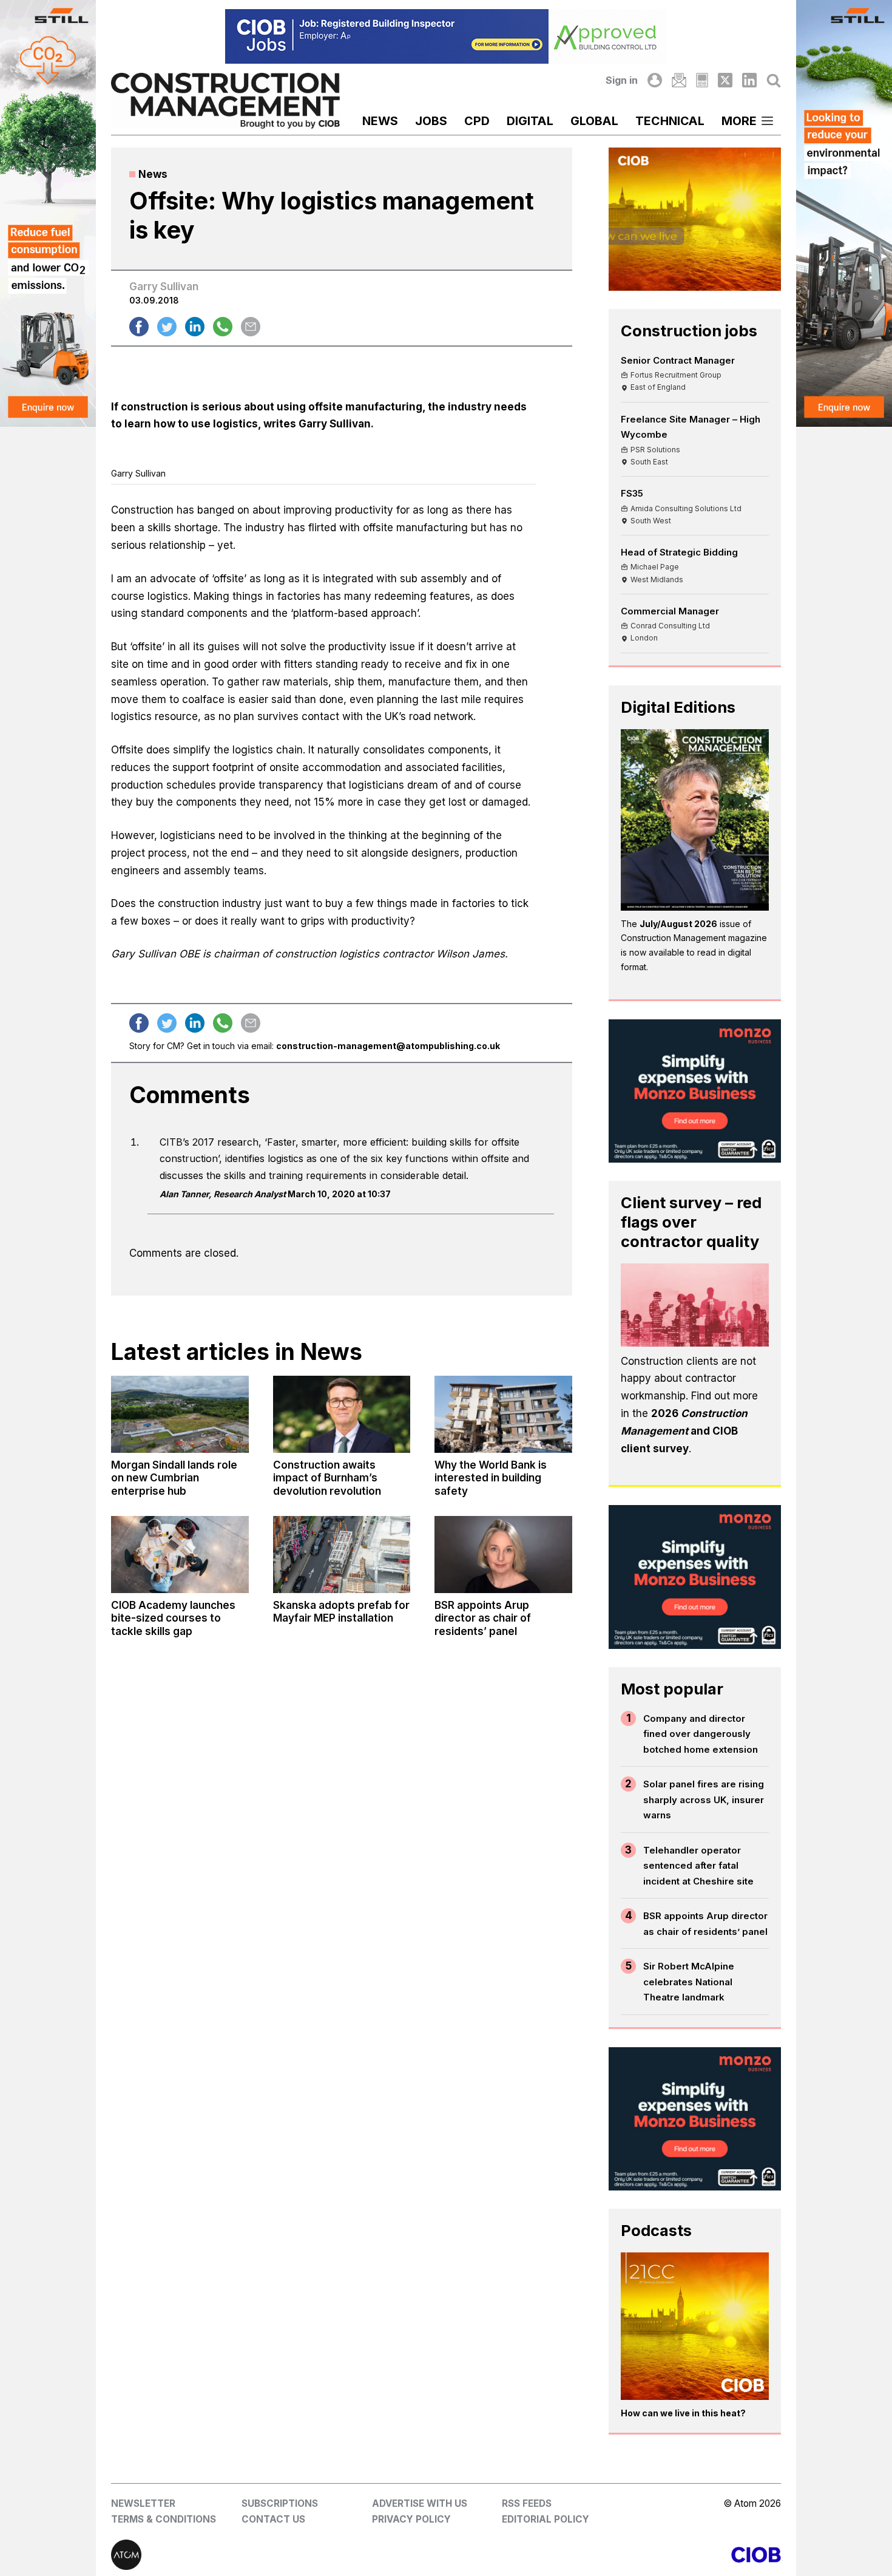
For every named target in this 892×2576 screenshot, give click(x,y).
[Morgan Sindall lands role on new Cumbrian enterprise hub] (180, 1414)
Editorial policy (546, 2519)
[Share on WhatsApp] (223, 327)
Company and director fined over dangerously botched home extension (701, 1734)
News (380, 121)
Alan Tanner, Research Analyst (223, 1194)
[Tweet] (167, 327)
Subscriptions (280, 2503)
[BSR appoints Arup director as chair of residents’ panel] (503, 1555)
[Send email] (251, 327)
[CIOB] (613, 2555)
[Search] (774, 80)
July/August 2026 (678, 924)
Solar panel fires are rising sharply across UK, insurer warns (704, 1799)
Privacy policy (411, 2519)
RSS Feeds (527, 2503)
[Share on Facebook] (139, 327)
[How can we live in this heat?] (695, 2326)
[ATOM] (279, 2555)
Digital (530, 121)
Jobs (431, 121)
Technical (670, 121)
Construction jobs (689, 331)
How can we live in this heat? (683, 2413)
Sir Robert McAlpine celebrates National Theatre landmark (689, 1982)
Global (594, 121)
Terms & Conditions (164, 2519)
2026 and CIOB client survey (684, 1431)
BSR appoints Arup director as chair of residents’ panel (705, 1924)
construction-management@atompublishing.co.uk (388, 1046)
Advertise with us (420, 2503)
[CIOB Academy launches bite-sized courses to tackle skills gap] (180, 1555)
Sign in (622, 80)
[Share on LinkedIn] (195, 327)
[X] (725, 80)
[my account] (655, 80)
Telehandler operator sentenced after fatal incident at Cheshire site (698, 1866)
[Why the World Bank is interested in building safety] (503, 1414)
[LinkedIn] (749, 80)
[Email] (679, 80)
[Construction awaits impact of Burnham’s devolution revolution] (342, 1414)
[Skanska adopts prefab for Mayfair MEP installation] (342, 1555)
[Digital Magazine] (702, 80)
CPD (477, 121)
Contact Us (273, 2519)
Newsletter (143, 2503)
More (739, 121)
